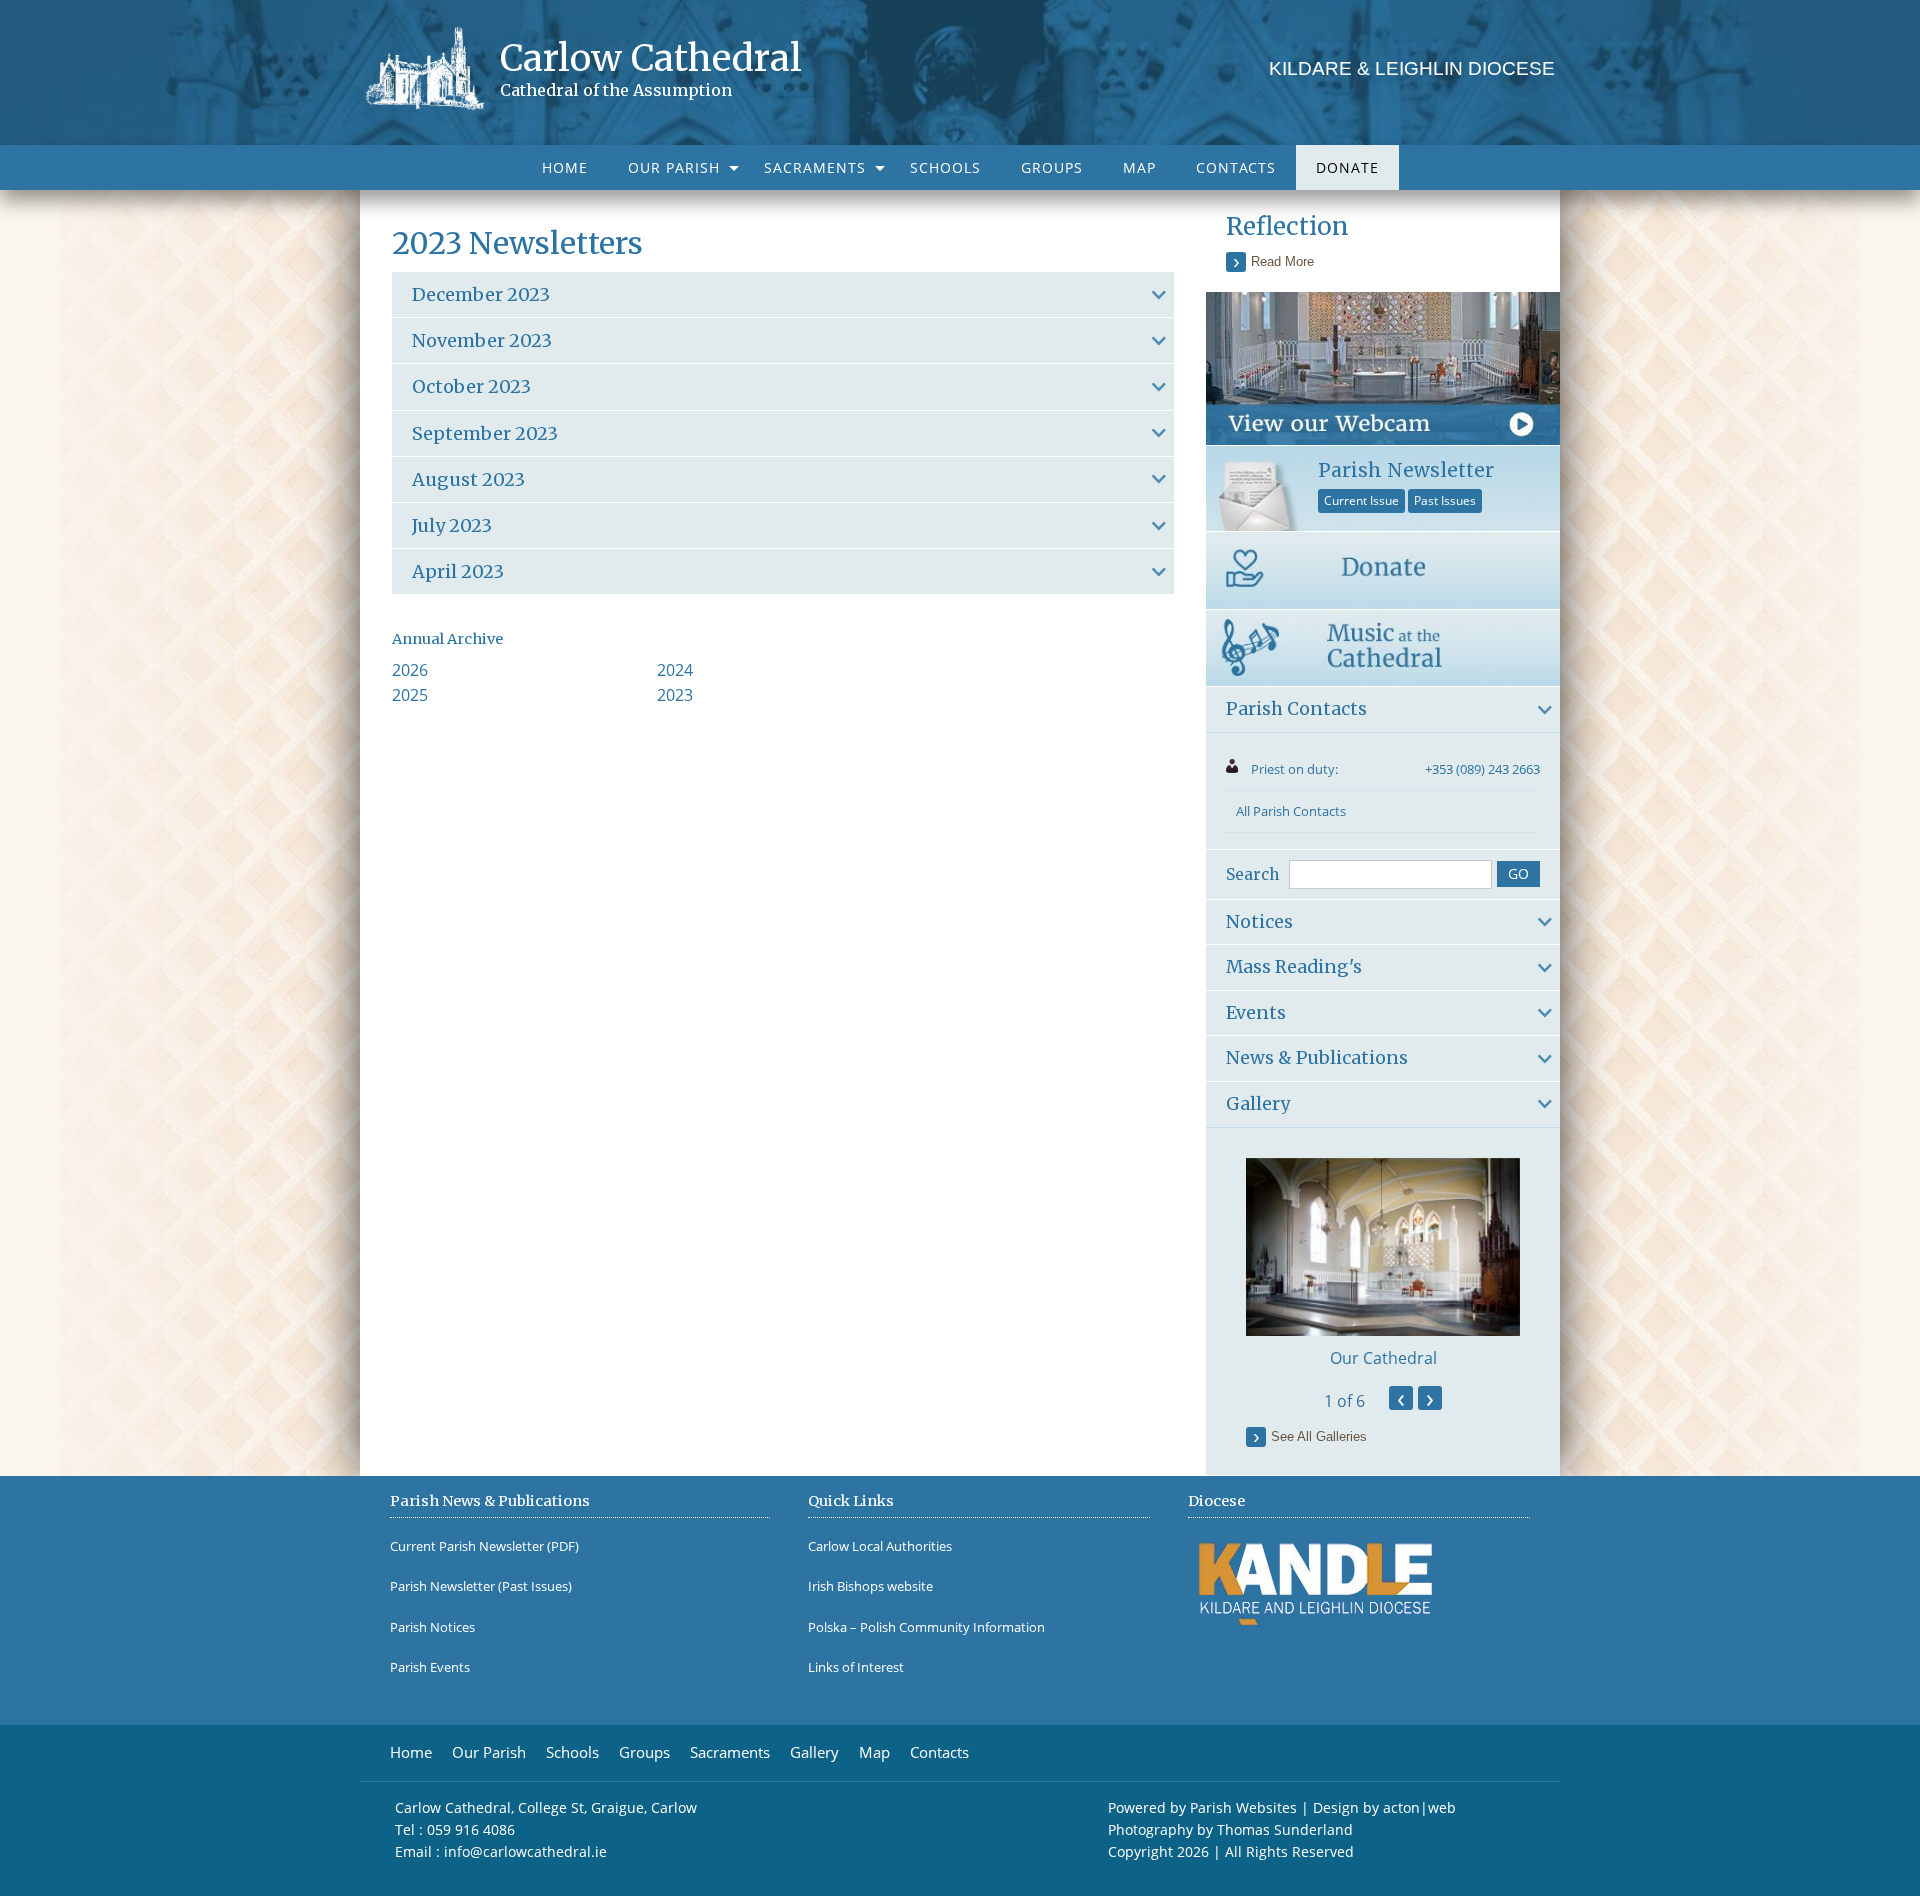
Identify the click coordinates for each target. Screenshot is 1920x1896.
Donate (1347, 167)
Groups (1052, 167)
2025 (410, 695)
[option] (1383, 1264)
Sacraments (815, 167)
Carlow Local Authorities (880, 1546)
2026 (410, 670)
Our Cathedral (1383, 1358)
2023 (675, 695)
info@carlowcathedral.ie (525, 1851)
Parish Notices (432, 1627)
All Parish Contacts (1291, 811)
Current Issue (1361, 500)
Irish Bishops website (870, 1586)
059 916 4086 (471, 1829)
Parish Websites (1243, 1807)
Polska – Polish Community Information (926, 1627)
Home (565, 167)
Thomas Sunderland (1285, 1829)
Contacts (1236, 167)
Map (1139, 167)
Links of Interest (856, 1667)
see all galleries (1319, 1436)
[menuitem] (565, 167)
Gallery (814, 1752)
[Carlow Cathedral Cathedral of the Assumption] (432, 67)
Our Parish (674, 167)
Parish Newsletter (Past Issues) (481, 1586)
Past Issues (1445, 500)
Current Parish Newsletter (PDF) (484, 1546)
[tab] (783, 294)
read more (1282, 261)
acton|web (1419, 1807)
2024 (675, 670)
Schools (945, 167)
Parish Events (430, 1667)
